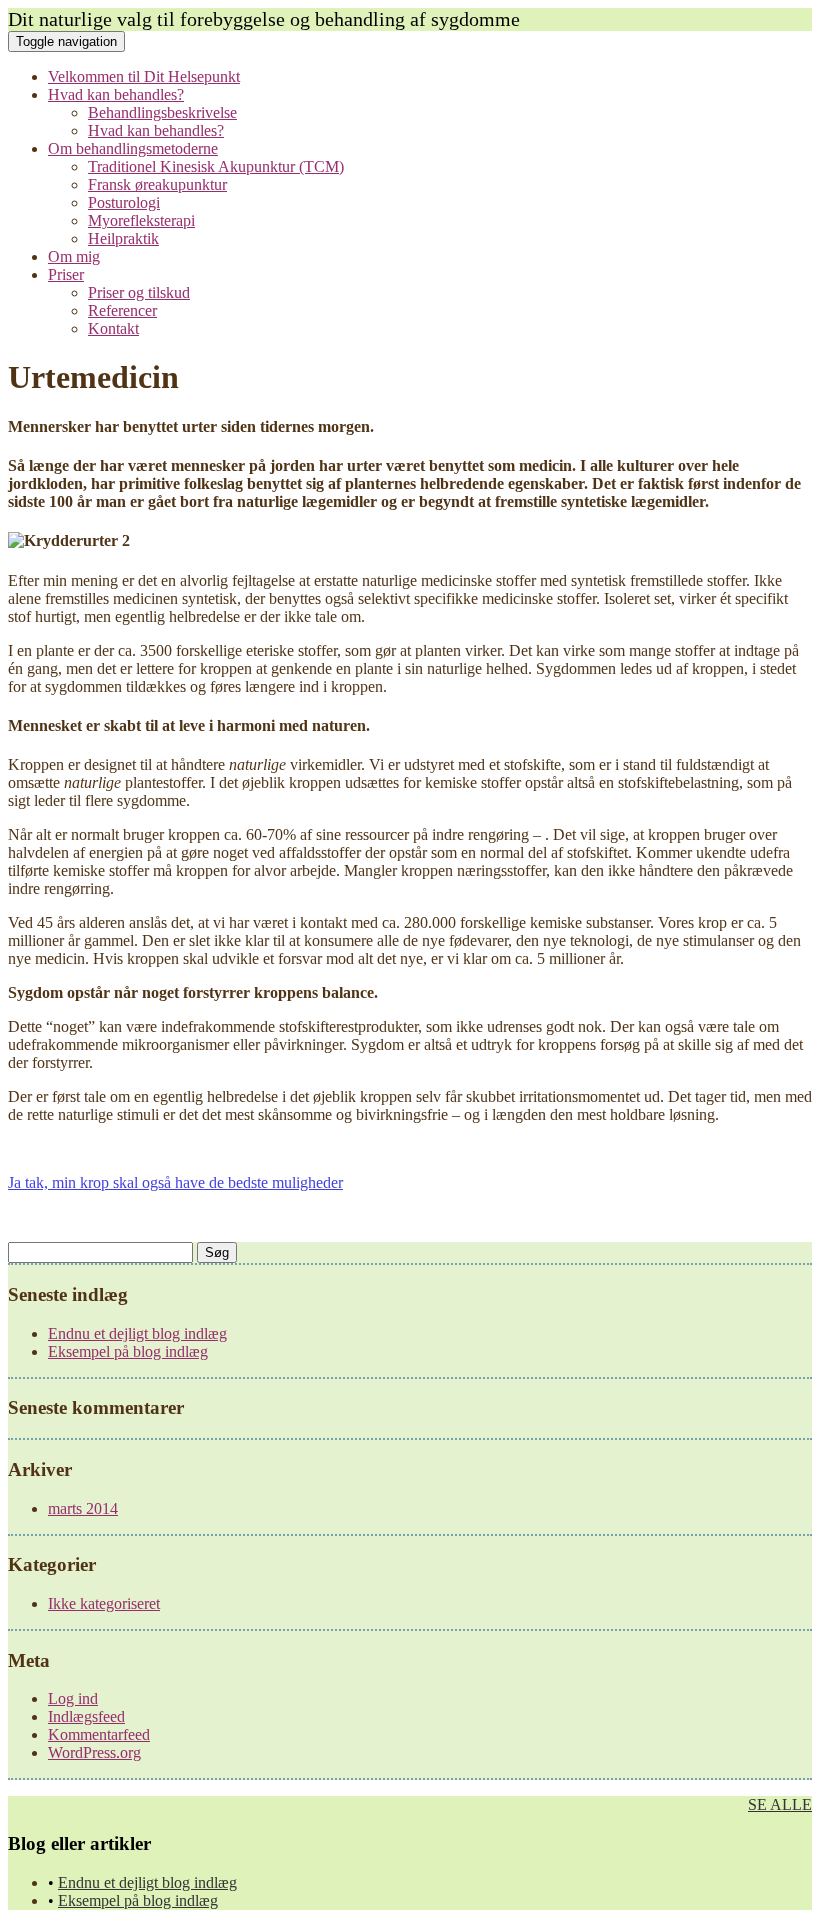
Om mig (74, 256)
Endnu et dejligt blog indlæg (137, 1333)
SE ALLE (780, 1804)
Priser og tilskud (139, 292)
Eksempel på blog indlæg (128, 1351)
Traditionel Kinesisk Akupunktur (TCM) (216, 166)
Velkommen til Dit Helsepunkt (144, 76)
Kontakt (113, 328)
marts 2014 (83, 1508)
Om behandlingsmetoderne (133, 148)
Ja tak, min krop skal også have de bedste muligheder (175, 1182)
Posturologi (124, 202)
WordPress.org (94, 1752)
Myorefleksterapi (141, 220)
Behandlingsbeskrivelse (162, 112)
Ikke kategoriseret (104, 1603)
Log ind (73, 1698)
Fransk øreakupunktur (157, 184)
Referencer (122, 310)
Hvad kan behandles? (116, 94)
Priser (66, 274)
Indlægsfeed (86, 1716)
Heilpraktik (123, 238)
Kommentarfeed (99, 1734)
